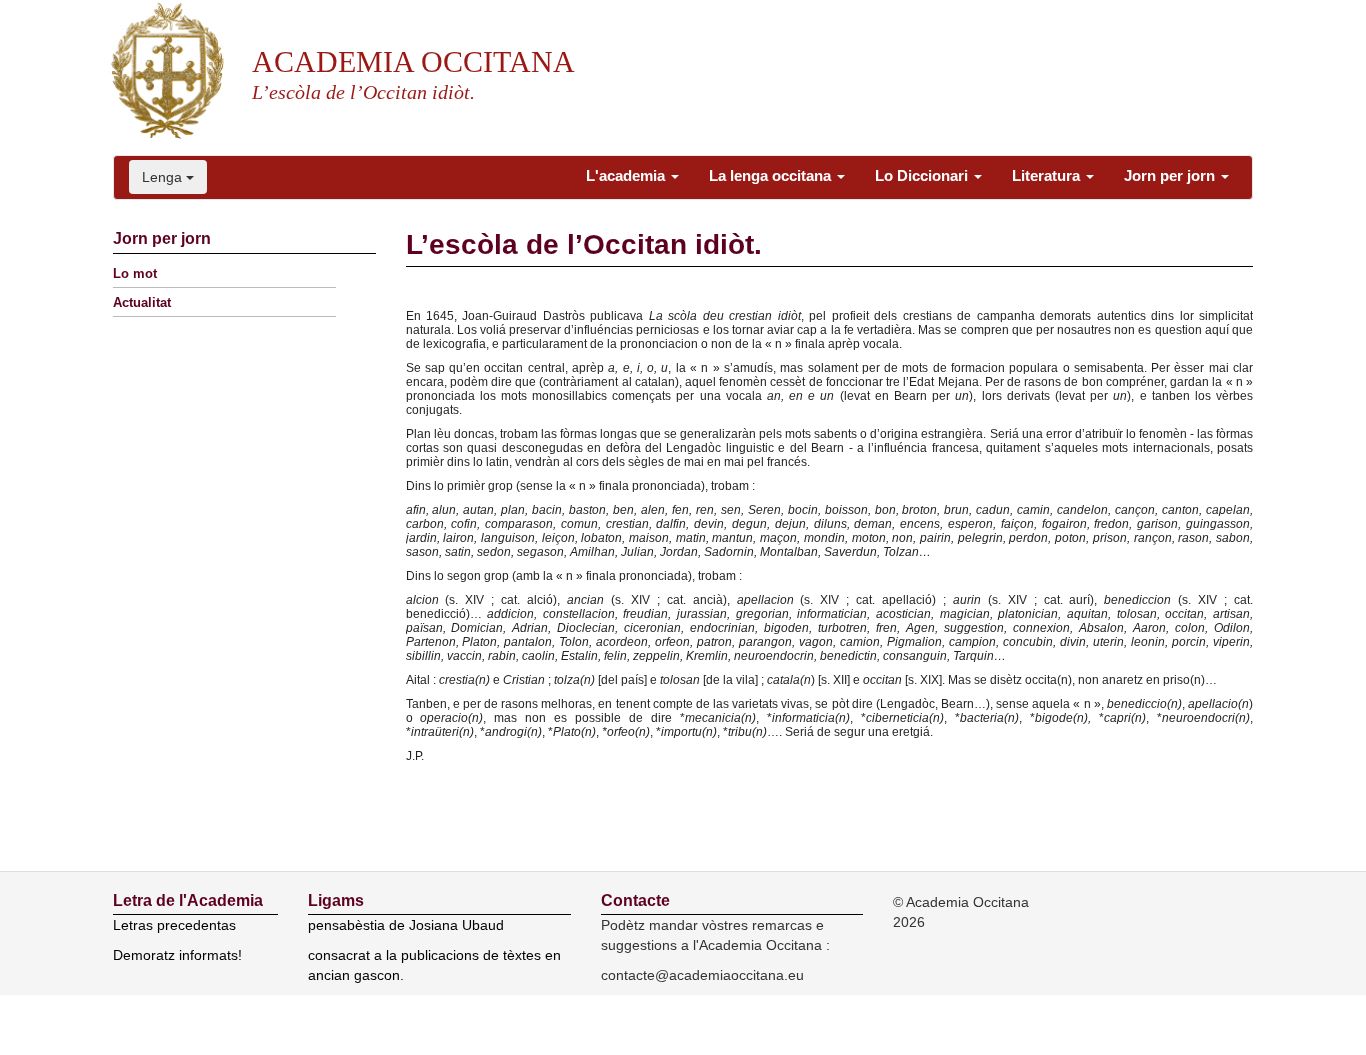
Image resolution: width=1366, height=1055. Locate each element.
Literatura (1048, 175)
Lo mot (135, 273)
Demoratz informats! (177, 955)
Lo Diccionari (923, 175)
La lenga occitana (772, 175)
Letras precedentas (174, 925)
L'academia (627, 175)
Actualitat (142, 302)
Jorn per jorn (1171, 175)
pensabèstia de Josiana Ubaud (406, 925)
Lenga (164, 177)
